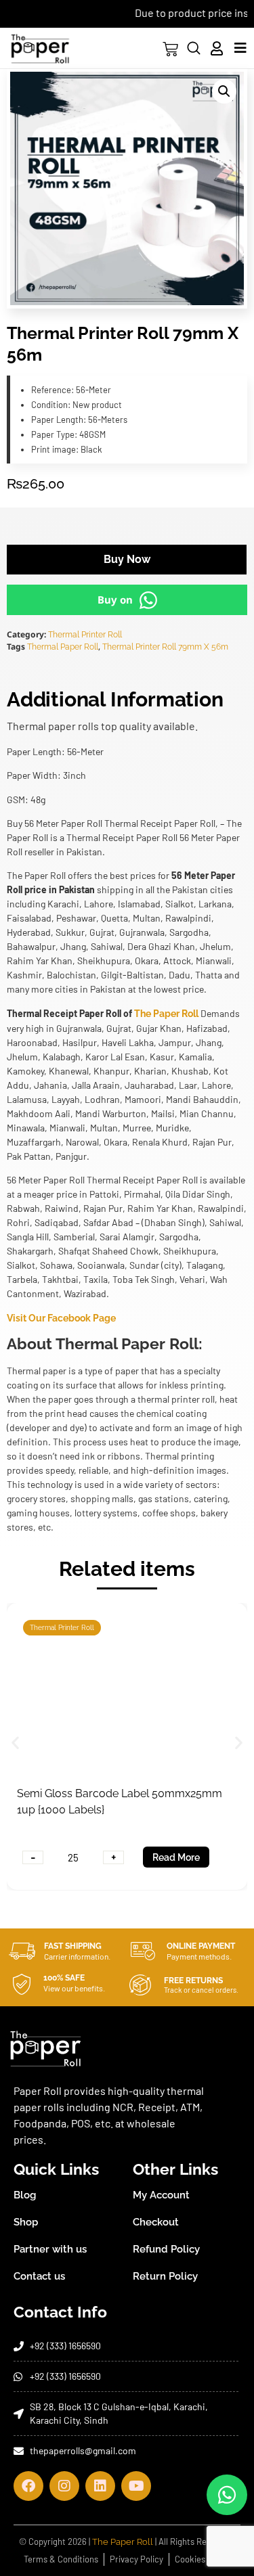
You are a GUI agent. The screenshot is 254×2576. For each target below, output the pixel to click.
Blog (25, 2195)
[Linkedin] (100, 2486)
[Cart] (170, 49)
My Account (161, 2195)
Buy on (115, 600)
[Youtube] (136, 2486)
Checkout (156, 2222)
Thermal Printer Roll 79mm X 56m (165, 647)
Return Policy (165, 2276)
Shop (26, 2222)
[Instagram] (64, 2486)
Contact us (39, 2276)
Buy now (127, 559)
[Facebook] (28, 2486)
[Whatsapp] (227, 2495)
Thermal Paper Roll (63, 647)
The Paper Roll (166, 1014)
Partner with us (50, 2249)
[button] (224, 91)
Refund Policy (166, 2249)
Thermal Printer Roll (85, 635)
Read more (176, 1857)
